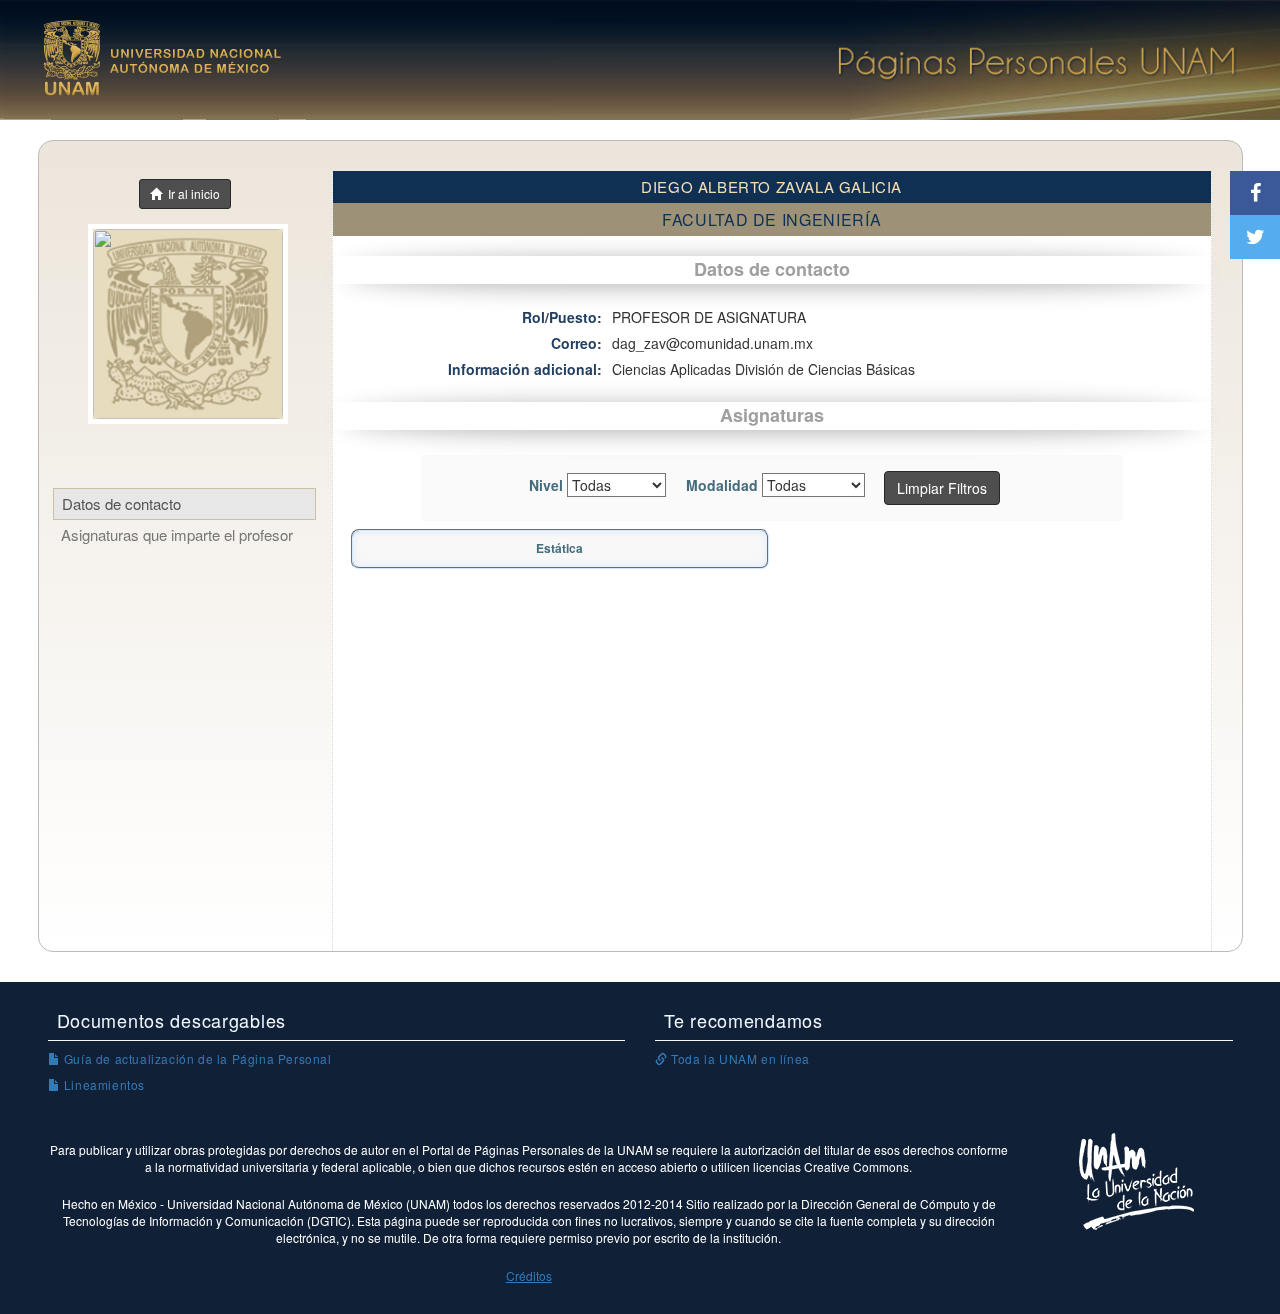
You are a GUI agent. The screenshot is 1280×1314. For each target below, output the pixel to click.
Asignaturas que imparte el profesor (177, 534)
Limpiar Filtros (942, 488)
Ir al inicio (191, 193)
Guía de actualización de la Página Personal (195, 1058)
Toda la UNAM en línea (739, 1058)
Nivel (546, 485)
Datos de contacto (121, 503)
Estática (559, 548)
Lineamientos (102, 1084)
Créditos (529, 1275)
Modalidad (722, 485)
